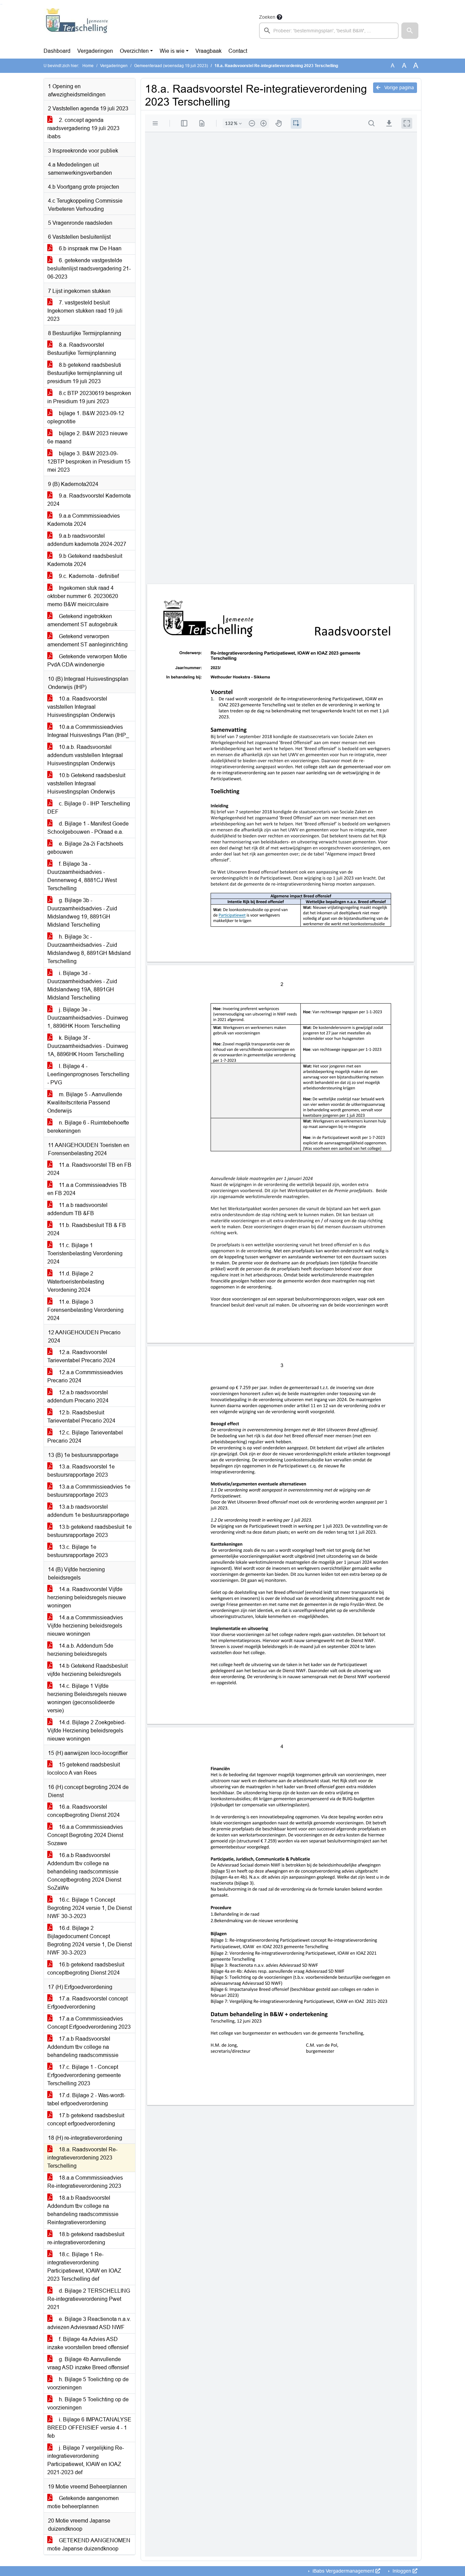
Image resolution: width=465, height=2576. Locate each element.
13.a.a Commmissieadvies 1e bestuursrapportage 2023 (89, 1491)
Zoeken (267, 17)
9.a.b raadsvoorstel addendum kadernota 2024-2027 (87, 540)
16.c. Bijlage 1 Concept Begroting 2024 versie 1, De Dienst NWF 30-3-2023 (90, 1908)
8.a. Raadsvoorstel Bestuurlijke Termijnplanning (82, 349)
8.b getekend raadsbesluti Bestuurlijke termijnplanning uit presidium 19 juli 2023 (85, 373)
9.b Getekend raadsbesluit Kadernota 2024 (85, 560)
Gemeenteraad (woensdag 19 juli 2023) (171, 66)
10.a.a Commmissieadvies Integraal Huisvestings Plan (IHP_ (88, 731)
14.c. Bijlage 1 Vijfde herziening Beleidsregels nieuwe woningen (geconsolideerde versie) (87, 1698)
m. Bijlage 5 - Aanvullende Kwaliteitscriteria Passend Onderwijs (85, 1103)
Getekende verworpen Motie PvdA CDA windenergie (87, 661)
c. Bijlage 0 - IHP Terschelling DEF (89, 808)
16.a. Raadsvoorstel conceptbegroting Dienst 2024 (84, 1811)
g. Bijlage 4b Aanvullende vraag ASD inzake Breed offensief (88, 2363)
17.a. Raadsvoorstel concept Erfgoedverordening (87, 2003)
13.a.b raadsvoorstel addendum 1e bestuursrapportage (88, 1511)
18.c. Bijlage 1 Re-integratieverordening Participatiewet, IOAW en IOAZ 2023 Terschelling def (84, 2267)
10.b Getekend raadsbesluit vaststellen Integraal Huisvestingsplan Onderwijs (86, 783)
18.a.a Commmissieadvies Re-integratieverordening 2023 (85, 2182)
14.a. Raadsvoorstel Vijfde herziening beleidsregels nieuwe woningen (87, 1597)
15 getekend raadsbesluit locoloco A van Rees (84, 1769)
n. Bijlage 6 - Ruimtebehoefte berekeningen (88, 1127)
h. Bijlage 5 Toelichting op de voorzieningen (88, 2383)
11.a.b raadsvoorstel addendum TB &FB (77, 1209)
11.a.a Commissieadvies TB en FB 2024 (87, 1189)
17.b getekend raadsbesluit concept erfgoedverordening (86, 2119)
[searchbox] (329, 31)
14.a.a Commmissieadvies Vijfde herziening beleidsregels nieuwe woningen (85, 1626)
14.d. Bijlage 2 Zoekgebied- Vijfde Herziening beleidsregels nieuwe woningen (86, 1731)
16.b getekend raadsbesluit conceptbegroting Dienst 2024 (86, 1969)
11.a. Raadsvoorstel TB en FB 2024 (89, 1169)
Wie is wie (172, 51)
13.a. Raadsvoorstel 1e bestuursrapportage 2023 (81, 1471)
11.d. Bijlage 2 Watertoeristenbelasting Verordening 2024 (76, 1282)
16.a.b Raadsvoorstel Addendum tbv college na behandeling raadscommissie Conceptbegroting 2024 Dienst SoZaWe (84, 1872)
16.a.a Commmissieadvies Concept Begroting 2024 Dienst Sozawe (85, 1835)
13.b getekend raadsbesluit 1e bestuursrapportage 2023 (90, 1531)
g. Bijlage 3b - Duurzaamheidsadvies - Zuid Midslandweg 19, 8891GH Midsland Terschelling (82, 913)
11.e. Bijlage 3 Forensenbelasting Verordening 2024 (85, 1310)
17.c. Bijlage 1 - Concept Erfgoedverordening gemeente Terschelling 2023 (84, 2075)
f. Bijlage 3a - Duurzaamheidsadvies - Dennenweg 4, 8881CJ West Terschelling (82, 876)
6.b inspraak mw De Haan (90, 248)
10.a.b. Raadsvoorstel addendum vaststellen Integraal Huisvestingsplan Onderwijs (85, 755)
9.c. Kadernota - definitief (88, 576)
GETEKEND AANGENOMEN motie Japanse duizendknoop (89, 2544)
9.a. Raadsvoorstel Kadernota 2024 (89, 500)
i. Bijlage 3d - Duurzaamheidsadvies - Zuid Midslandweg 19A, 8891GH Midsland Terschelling (82, 985)
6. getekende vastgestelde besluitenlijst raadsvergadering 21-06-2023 (89, 269)
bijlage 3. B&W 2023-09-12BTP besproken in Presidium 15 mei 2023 (89, 462)
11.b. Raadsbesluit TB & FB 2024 (87, 1229)
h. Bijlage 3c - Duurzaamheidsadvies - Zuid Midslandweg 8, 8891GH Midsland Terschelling (89, 949)
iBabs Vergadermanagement (343, 2571)
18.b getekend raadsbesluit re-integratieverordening (86, 2238)
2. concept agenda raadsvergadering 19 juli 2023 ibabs (83, 128)
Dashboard (57, 51)
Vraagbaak (209, 51)
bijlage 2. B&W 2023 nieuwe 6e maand (87, 437)
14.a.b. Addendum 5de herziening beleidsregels (80, 1650)
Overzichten (134, 51)
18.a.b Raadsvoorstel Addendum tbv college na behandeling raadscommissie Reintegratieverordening (83, 2210)
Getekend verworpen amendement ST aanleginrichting (87, 640)
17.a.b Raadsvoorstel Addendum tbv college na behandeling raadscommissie (83, 2047)
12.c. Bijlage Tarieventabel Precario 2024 (85, 1437)
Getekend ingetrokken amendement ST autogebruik (82, 620)
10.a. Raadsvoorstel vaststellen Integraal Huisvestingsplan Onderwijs (81, 707)
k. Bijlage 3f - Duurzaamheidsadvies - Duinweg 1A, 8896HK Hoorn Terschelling (88, 1046)
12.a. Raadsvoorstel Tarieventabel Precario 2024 (81, 1356)
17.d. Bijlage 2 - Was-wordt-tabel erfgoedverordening (86, 2099)
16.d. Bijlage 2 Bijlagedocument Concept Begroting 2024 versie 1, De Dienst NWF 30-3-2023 (90, 1940)
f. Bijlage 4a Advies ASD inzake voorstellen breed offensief (88, 2343)
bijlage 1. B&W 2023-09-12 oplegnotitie (86, 417)
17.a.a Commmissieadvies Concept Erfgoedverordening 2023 (89, 2023)
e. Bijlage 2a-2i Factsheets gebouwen (85, 848)
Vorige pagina (398, 88)
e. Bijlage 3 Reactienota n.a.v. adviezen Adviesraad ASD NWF (89, 2323)
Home (88, 66)
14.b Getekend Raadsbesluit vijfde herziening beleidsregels (87, 1670)
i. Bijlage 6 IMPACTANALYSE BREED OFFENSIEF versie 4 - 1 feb (89, 2428)
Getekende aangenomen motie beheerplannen (83, 2502)
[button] (410, 31)
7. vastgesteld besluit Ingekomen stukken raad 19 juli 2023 (85, 311)
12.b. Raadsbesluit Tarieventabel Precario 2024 (81, 1417)
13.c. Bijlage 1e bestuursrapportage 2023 (78, 1551)
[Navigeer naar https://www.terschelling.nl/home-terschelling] (77, 26)
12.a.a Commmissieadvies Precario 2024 (85, 1376)
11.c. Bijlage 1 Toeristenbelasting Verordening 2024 (85, 1253)
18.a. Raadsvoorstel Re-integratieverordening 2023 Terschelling (82, 2158)
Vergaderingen (95, 51)
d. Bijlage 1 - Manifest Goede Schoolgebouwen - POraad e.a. (88, 828)
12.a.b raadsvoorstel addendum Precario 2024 (78, 1396)
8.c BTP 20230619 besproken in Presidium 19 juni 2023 (89, 397)
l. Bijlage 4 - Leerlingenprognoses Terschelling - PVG (88, 1074)
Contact (238, 51)
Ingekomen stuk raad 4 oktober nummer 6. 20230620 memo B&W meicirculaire (83, 596)
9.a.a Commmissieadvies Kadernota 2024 (84, 520)
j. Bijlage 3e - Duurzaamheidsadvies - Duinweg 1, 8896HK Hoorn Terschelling (88, 1018)
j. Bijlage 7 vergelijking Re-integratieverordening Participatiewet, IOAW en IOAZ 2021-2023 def (86, 2460)
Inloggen (402, 2571)
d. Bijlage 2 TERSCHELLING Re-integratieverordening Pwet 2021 (89, 2299)
